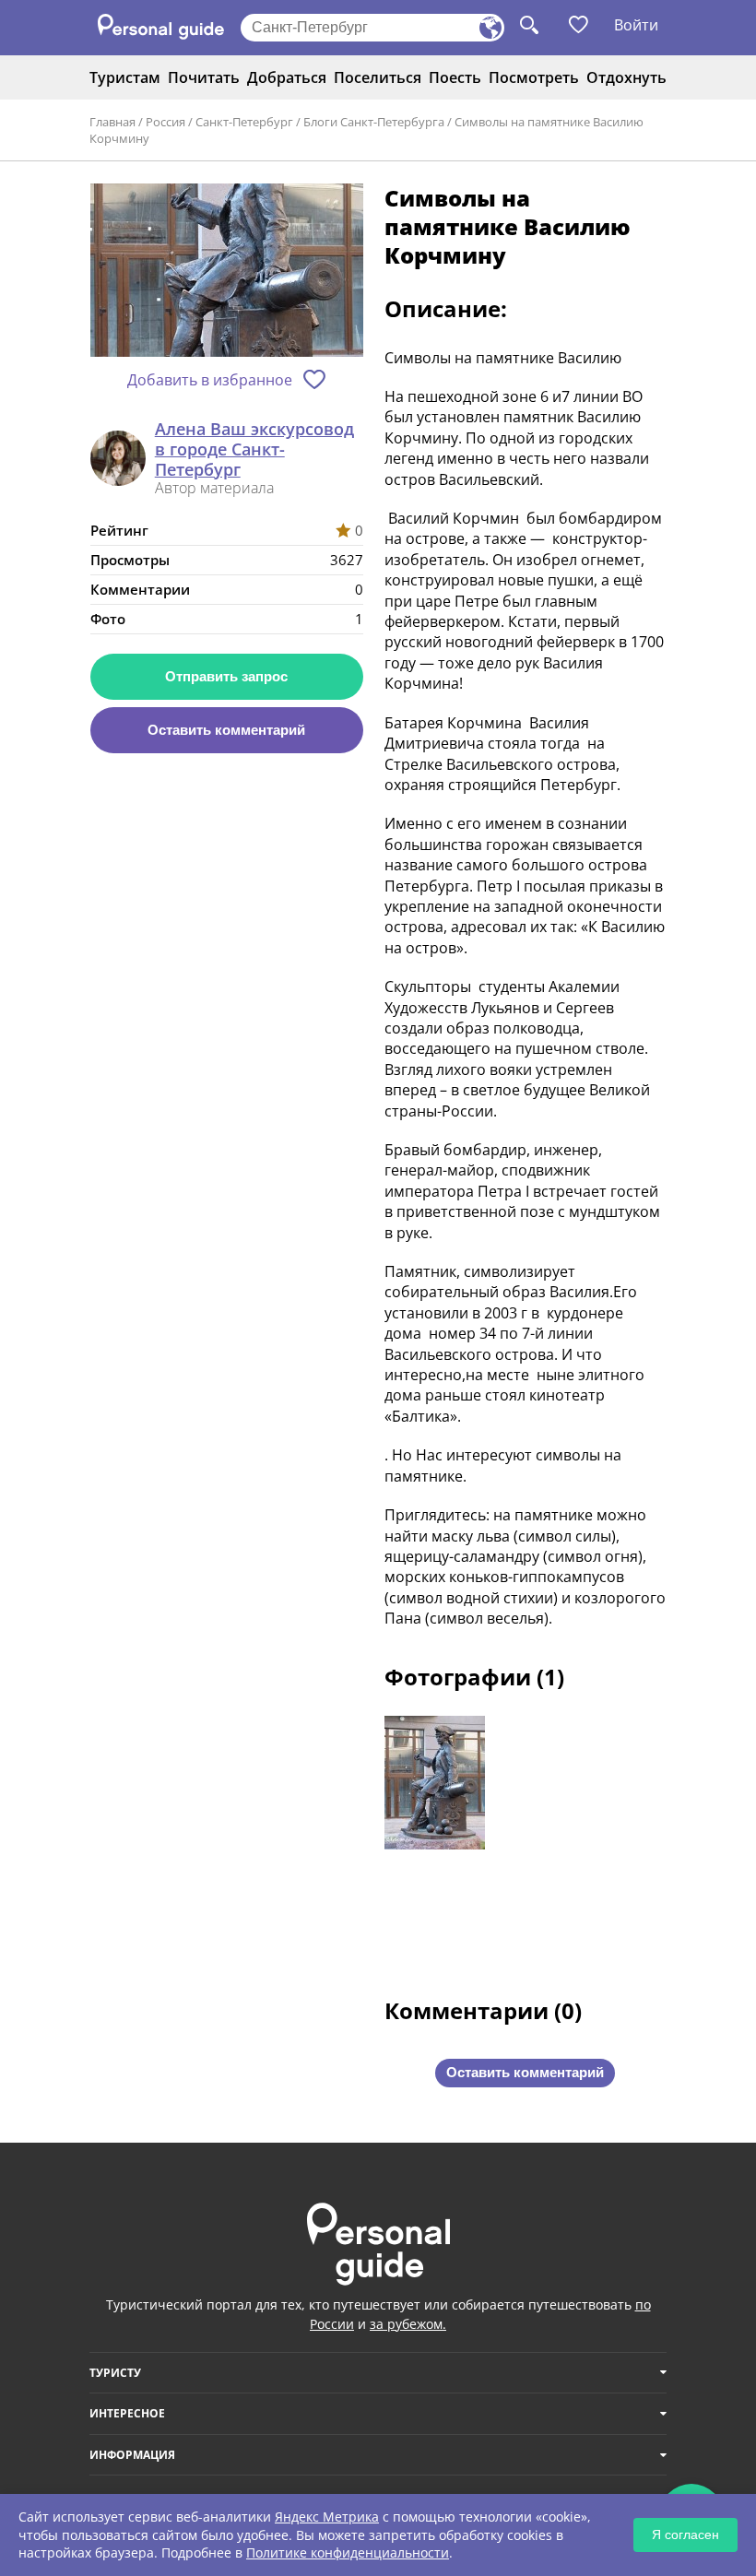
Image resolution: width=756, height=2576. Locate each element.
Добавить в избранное (210, 380)
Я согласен (685, 2535)
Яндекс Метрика (327, 2517)
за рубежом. (408, 2324)
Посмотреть (534, 77)
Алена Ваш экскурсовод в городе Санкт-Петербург (254, 449)
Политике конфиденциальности (348, 2552)
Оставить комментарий (226, 730)
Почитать (204, 77)
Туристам (125, 77)
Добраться (287, 77)
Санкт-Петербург (244, 122)
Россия (165, 122)
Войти (636, 25)
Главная (112, 122)
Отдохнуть (626, 77)
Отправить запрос (226, 676)
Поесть (455, 77)
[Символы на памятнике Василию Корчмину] (227, 272)
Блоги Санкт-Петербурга (374, 122)
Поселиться (378, 77)
